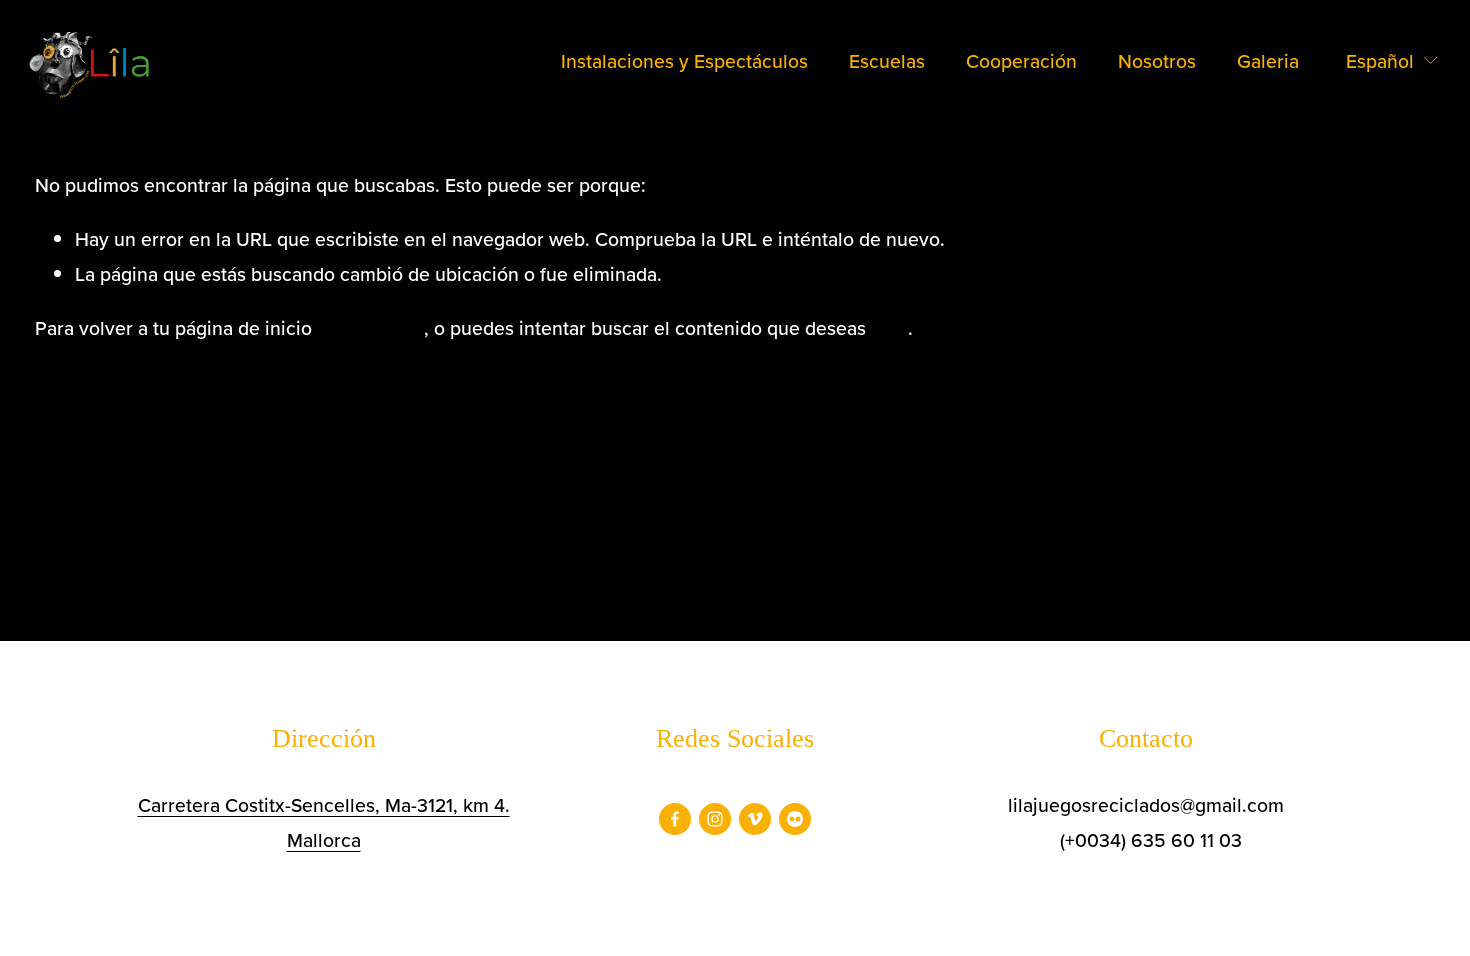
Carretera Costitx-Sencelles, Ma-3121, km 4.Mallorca (324, 822)
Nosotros (1157, 61)
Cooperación (1021, 61)
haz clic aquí (370, 328)
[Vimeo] (755, 819)
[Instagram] (715, 819)
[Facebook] (675, 819)
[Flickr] (795, 819)
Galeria (1268, 61)
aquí (889, 328)
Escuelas (887, 61)
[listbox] (1379, 61)
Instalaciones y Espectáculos (684, 61)
